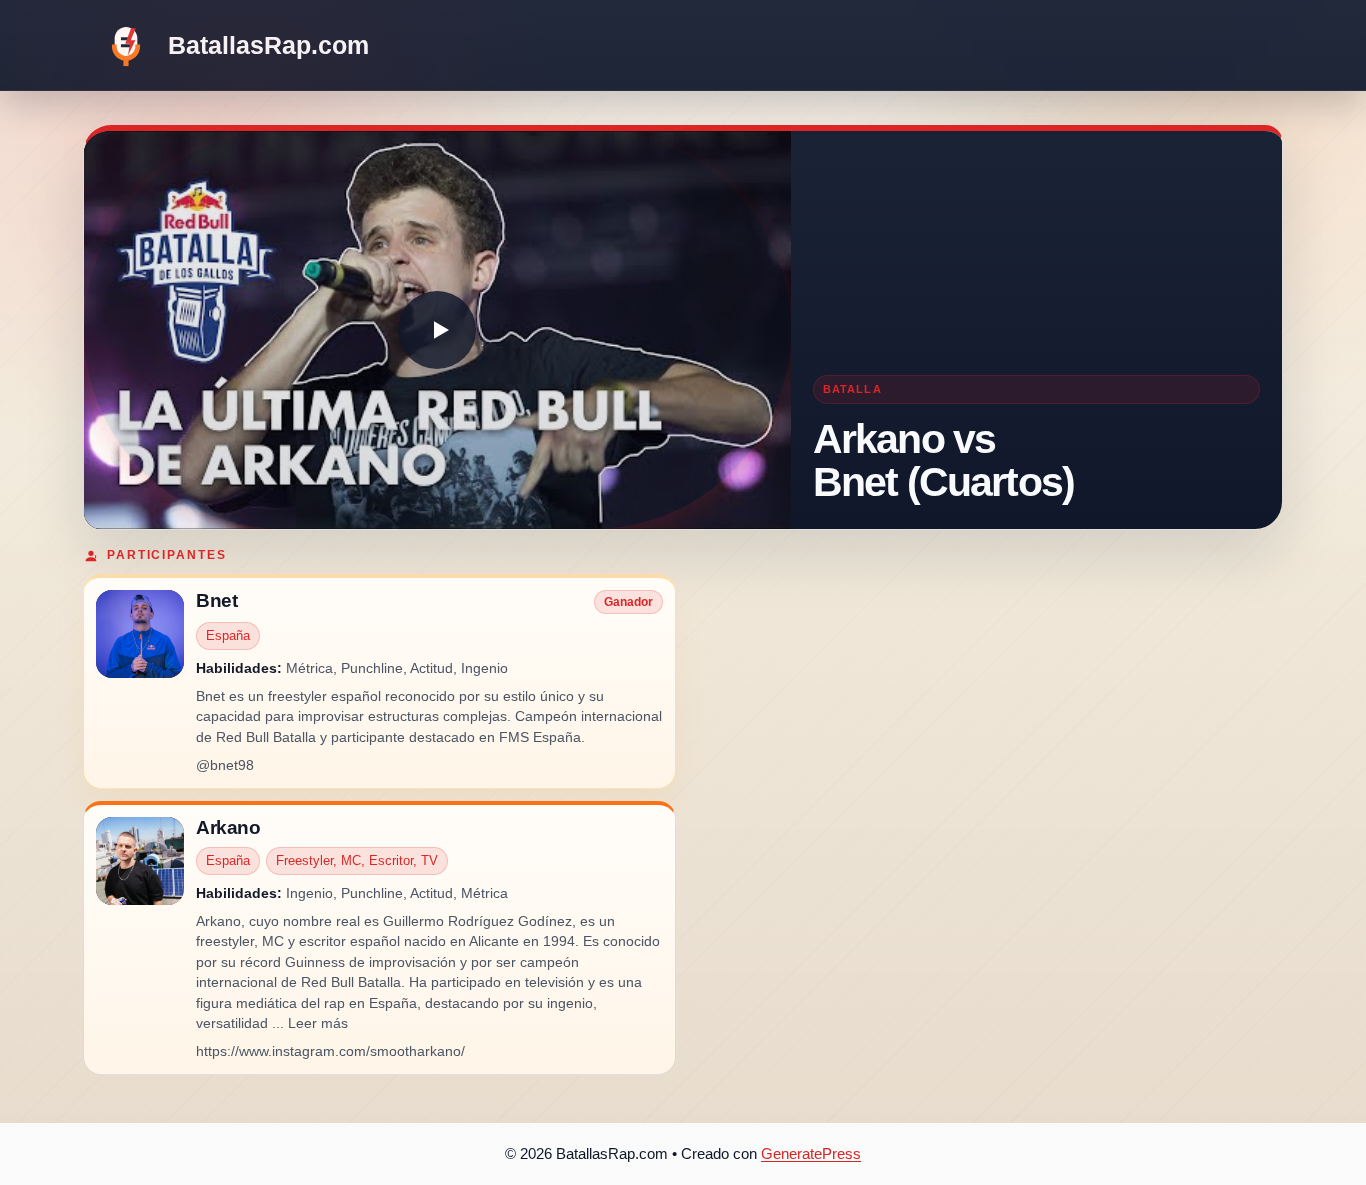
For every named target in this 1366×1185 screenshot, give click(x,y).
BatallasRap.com (268, 45)
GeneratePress (811, 1153)
